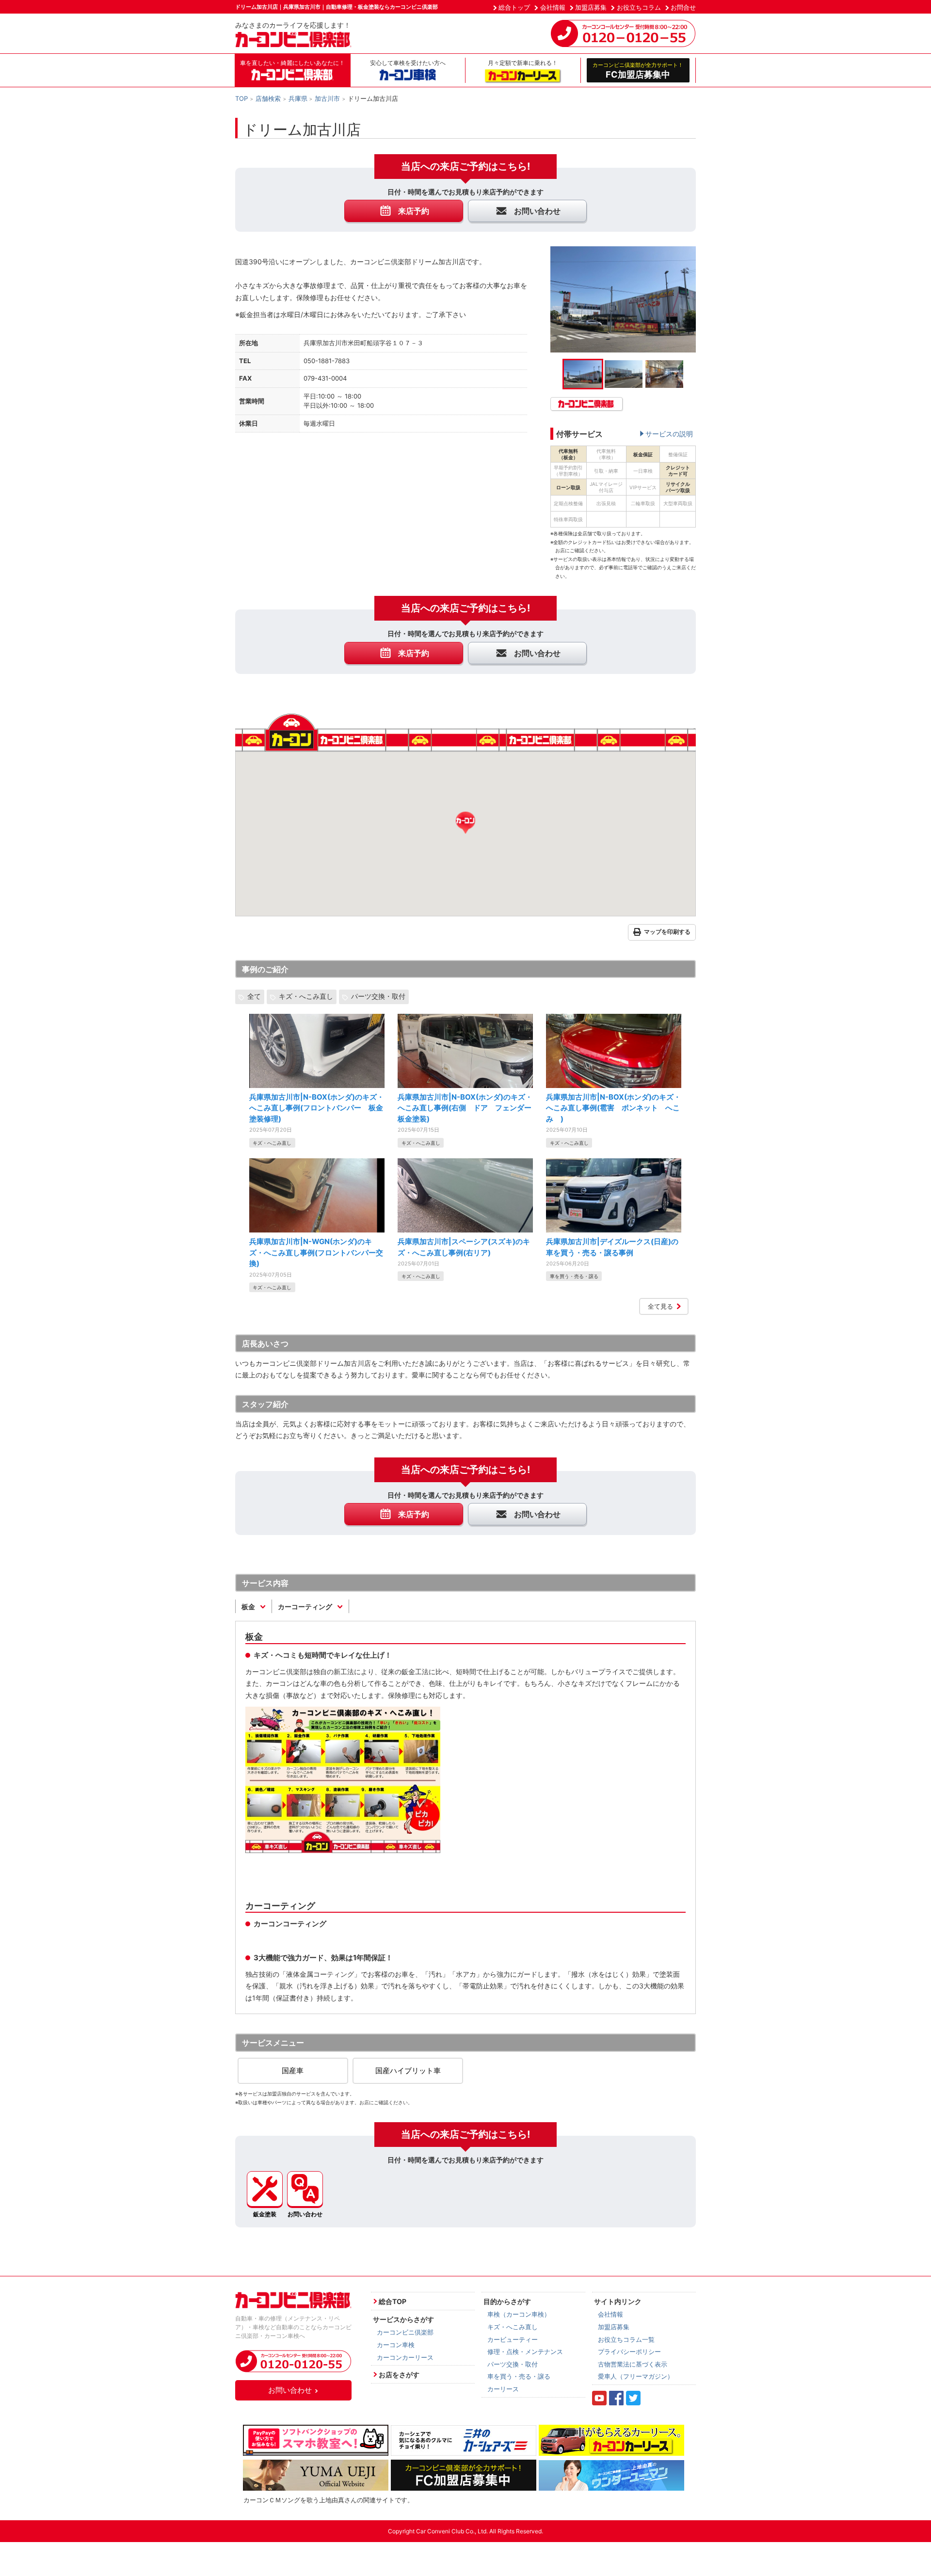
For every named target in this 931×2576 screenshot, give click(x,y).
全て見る (660, 1306)
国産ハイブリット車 (408, 2071)
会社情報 (553, 7)
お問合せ (683, 7)
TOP (241, 98)
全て (254, 996)
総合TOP (393, 2301)
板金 (249, 1607)
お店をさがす (399, 2375)
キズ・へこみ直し (306, 996)
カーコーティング (306, 1607)
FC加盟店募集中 (638, 70)
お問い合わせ (290, 2390)
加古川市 (327, 98)
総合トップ (514, 7)
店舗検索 (268, 98)
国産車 (293, 2071)
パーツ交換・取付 (378, 996)
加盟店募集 (591, 7)
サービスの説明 (669, 434)
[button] (465, 823)
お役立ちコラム (639, 7)
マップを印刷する (667, 932)
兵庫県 (298, 98)
